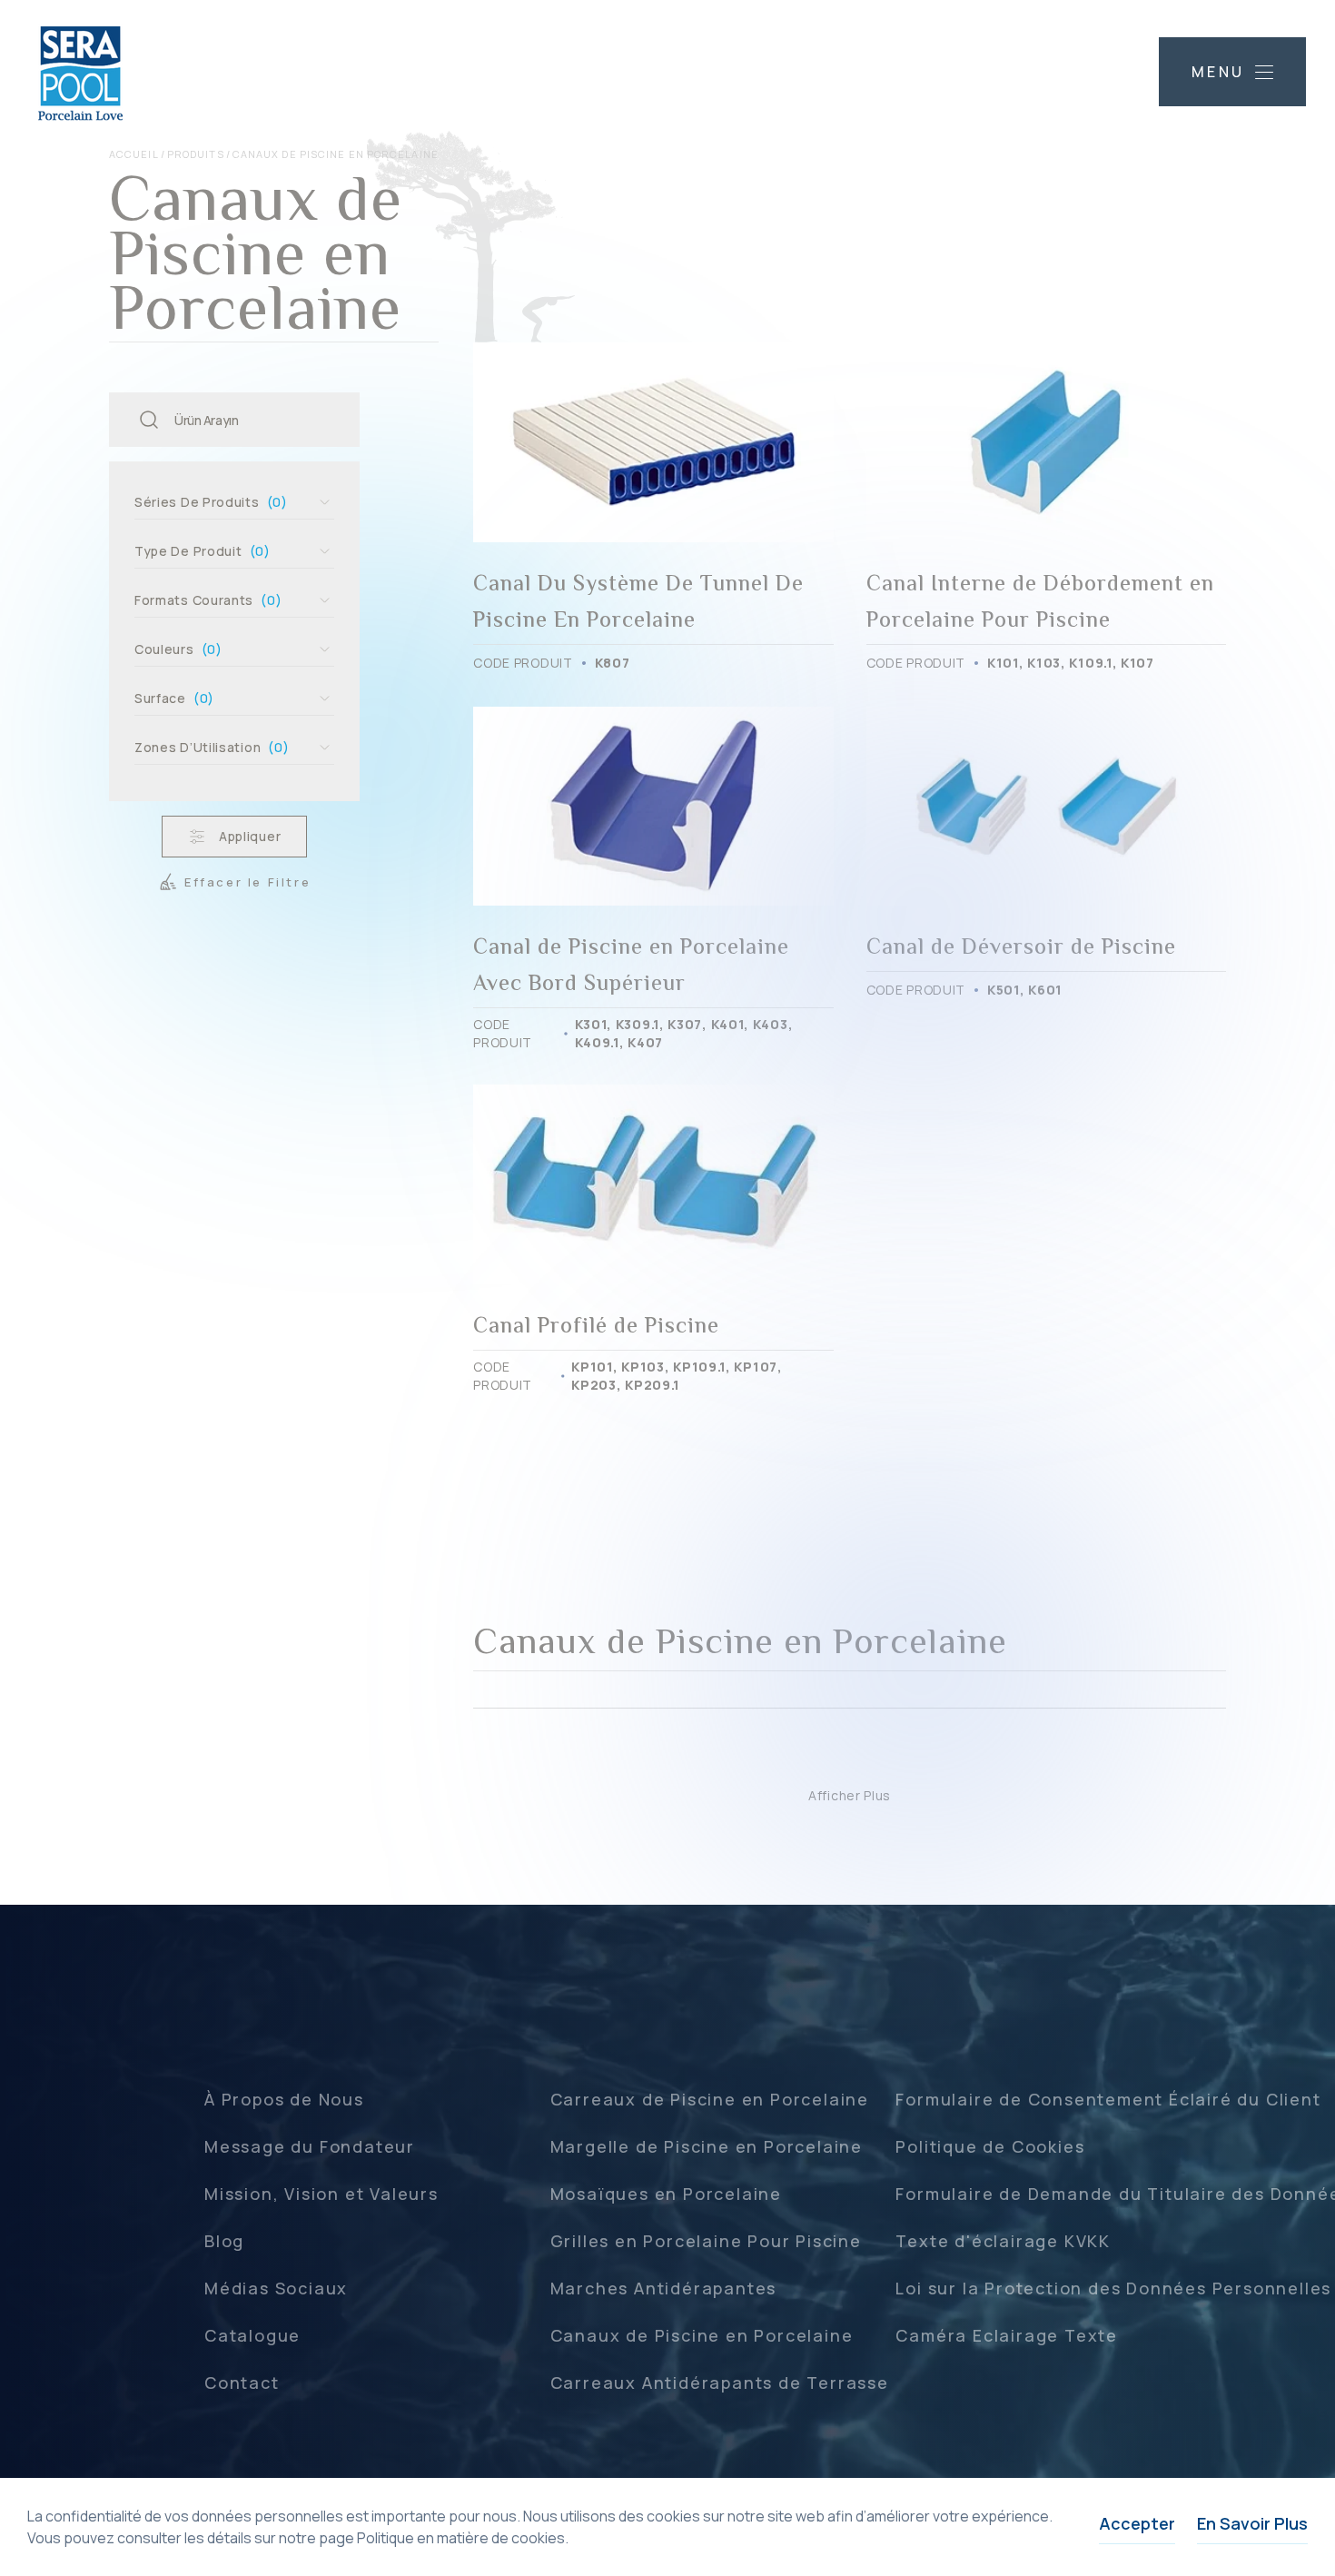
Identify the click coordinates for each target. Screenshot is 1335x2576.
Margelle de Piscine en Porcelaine (707, 2146)
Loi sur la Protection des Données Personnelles (1113, 2288)
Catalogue (252, 2335)
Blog (224, 2241)
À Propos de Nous (284, 2099)
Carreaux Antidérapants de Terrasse (720, 2383)
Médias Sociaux (276, 2288)
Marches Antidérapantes (664, 2288)
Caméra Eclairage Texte (1007, 2335)
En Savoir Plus (1252, 2523)
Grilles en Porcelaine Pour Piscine (706, 2241)
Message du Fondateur (310, 2146)
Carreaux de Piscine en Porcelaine (710, 2099)
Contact (242, 2383)
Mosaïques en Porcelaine (666, 2194)
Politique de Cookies (990, 2146)
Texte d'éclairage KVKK (1003, 2241)
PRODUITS (196, 154)
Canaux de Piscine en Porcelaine (702, 2335)
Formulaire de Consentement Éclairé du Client (1108, 2099)
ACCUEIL (134, 154)
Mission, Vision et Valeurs (321, 2194)
